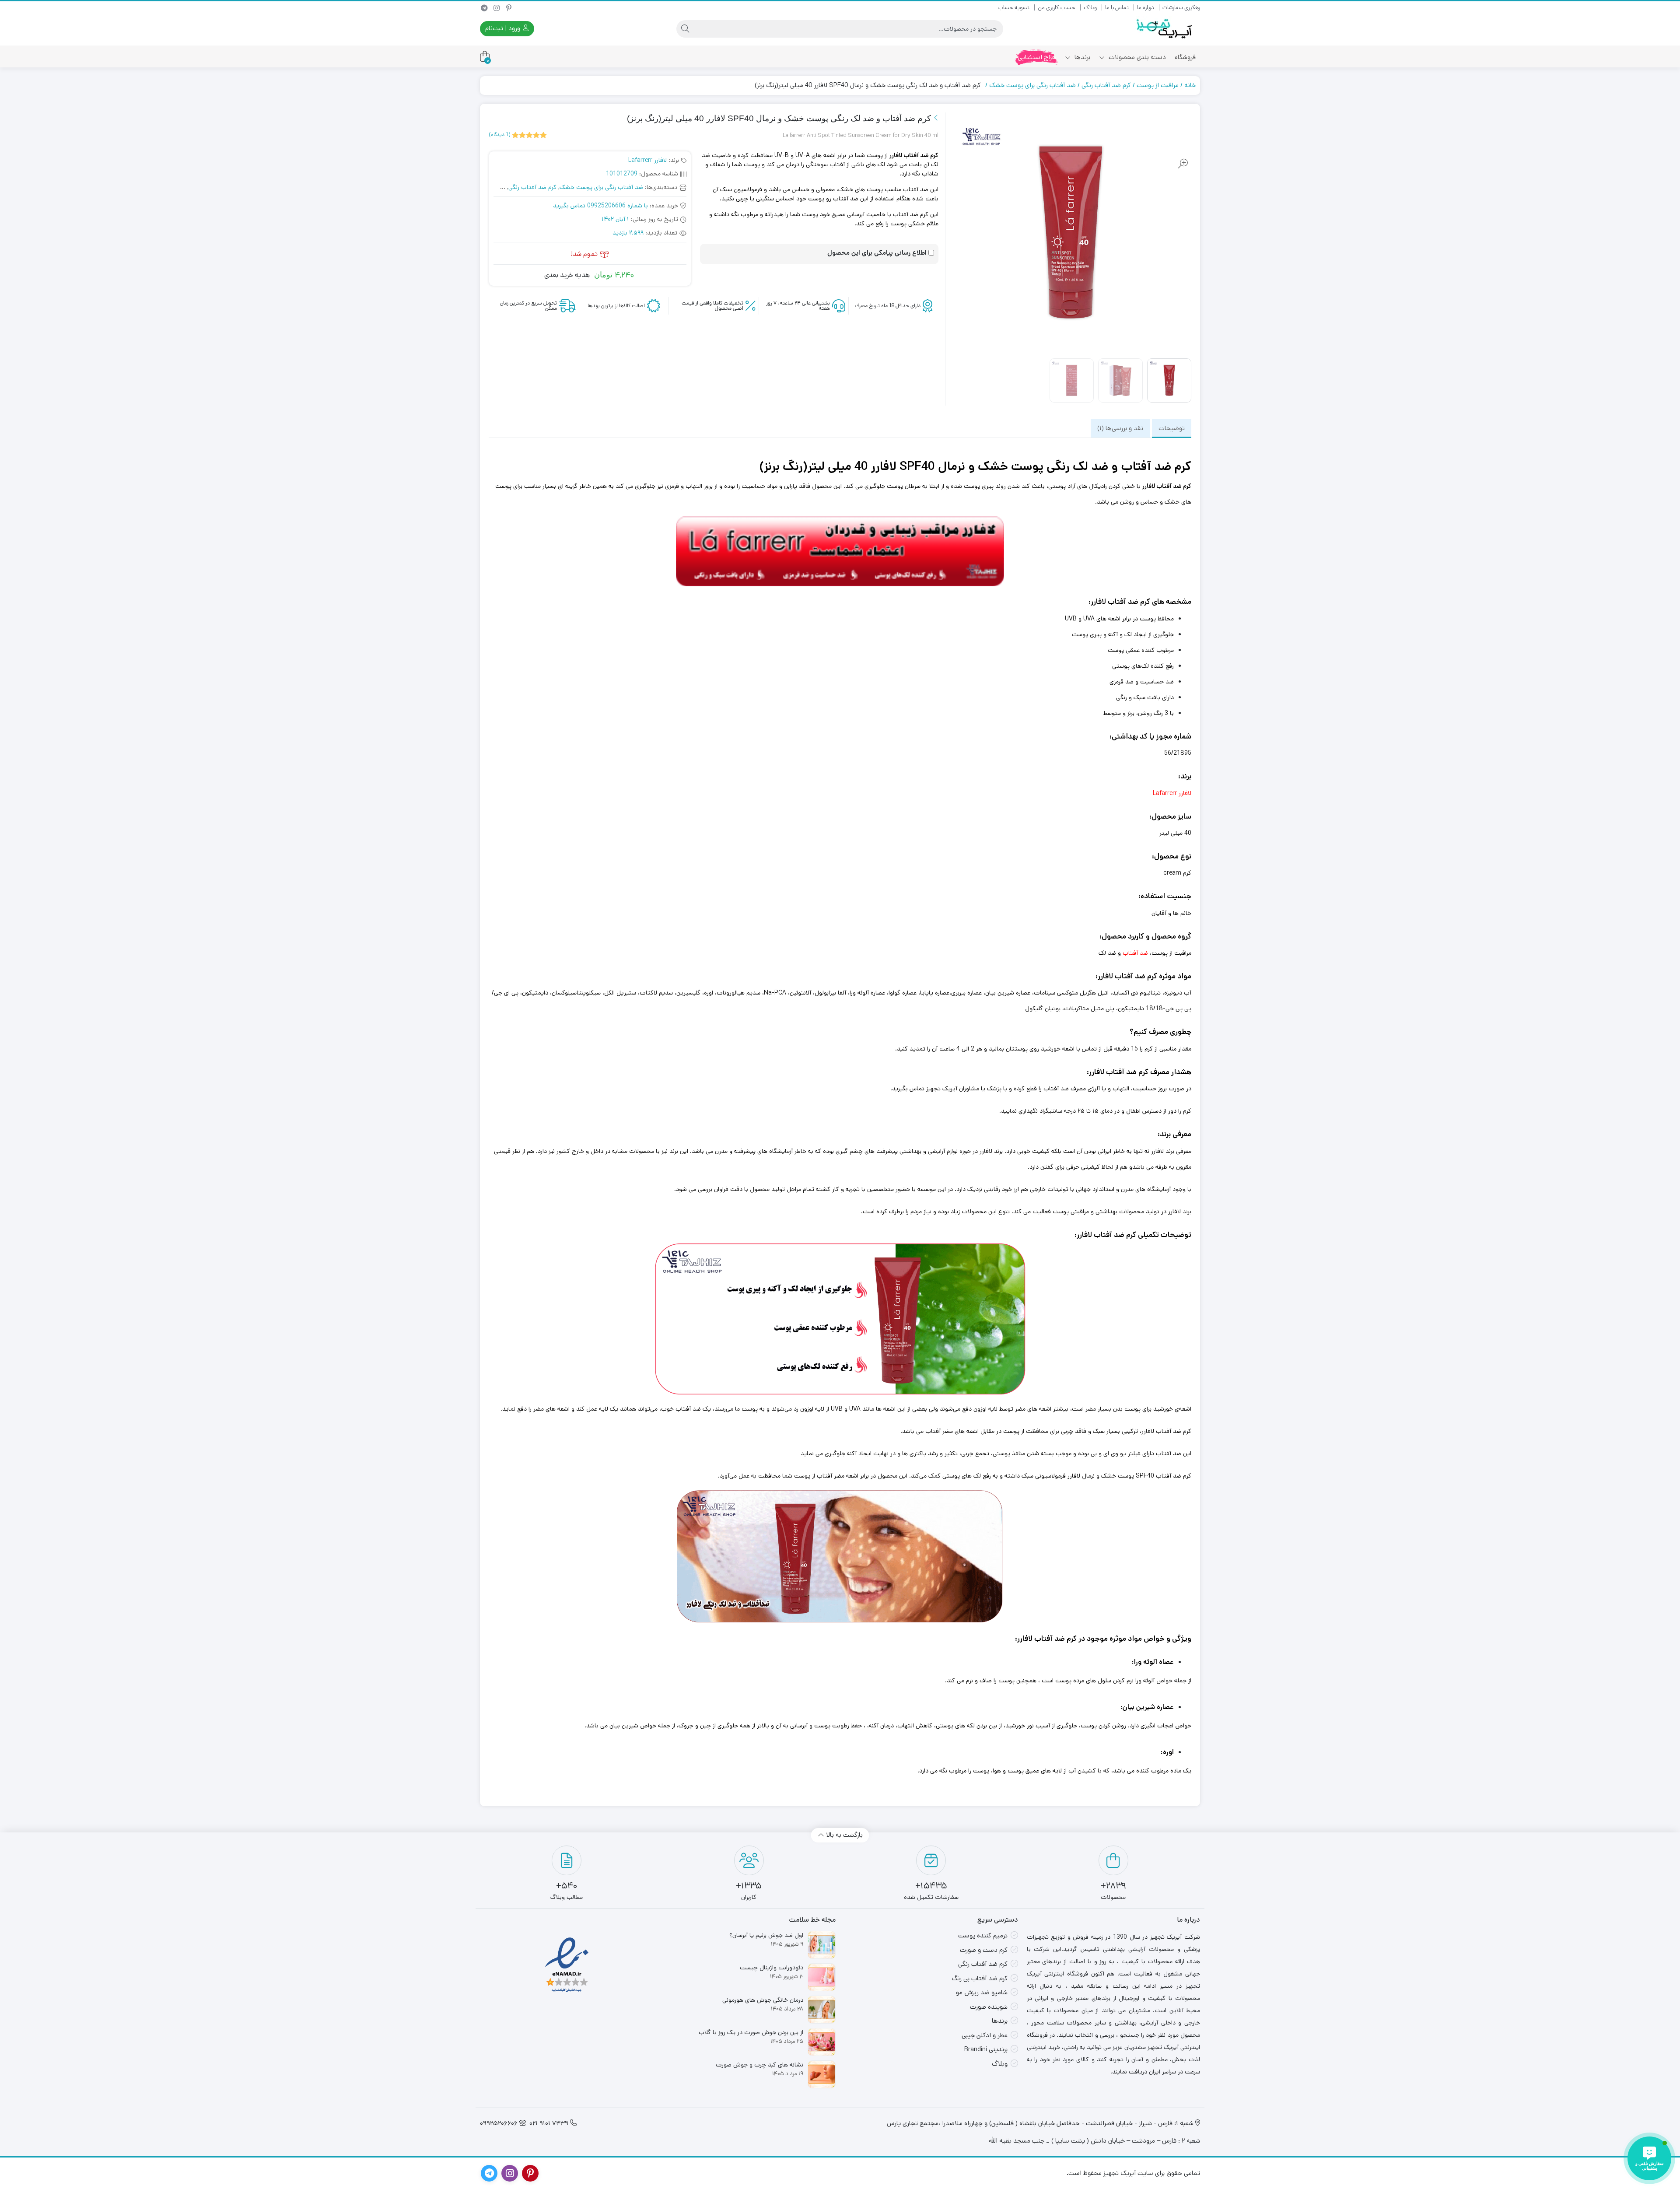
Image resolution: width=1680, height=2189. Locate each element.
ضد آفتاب (1135, 953)
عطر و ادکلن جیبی (985, 2035)
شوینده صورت (989, 2007)
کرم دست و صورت (984, 1950)
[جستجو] (685, 29)
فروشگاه (1185, 57)
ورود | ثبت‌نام (504, 28)
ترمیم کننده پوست (983, 1935)
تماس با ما (1117, 8)
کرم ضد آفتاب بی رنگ (980, 1978)
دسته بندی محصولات (1136, 57)
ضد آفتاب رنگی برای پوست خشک (1032, 85)
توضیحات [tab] (1172, 428)
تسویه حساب (1014, 8)
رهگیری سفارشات (1181, 8)
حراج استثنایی (1037, 57)
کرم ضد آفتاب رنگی (1106, 85)
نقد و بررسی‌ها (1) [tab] (1120, 428)
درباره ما (1146, 8)
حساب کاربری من (1057, 8)
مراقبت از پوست (1158, 85)
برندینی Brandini (986, 2049)
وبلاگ (1090, 8)
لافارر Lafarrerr (647, 160)
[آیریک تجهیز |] (1165, 29)
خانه (1190, 85)
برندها (1081, 57)
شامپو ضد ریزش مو (982, 1992)
